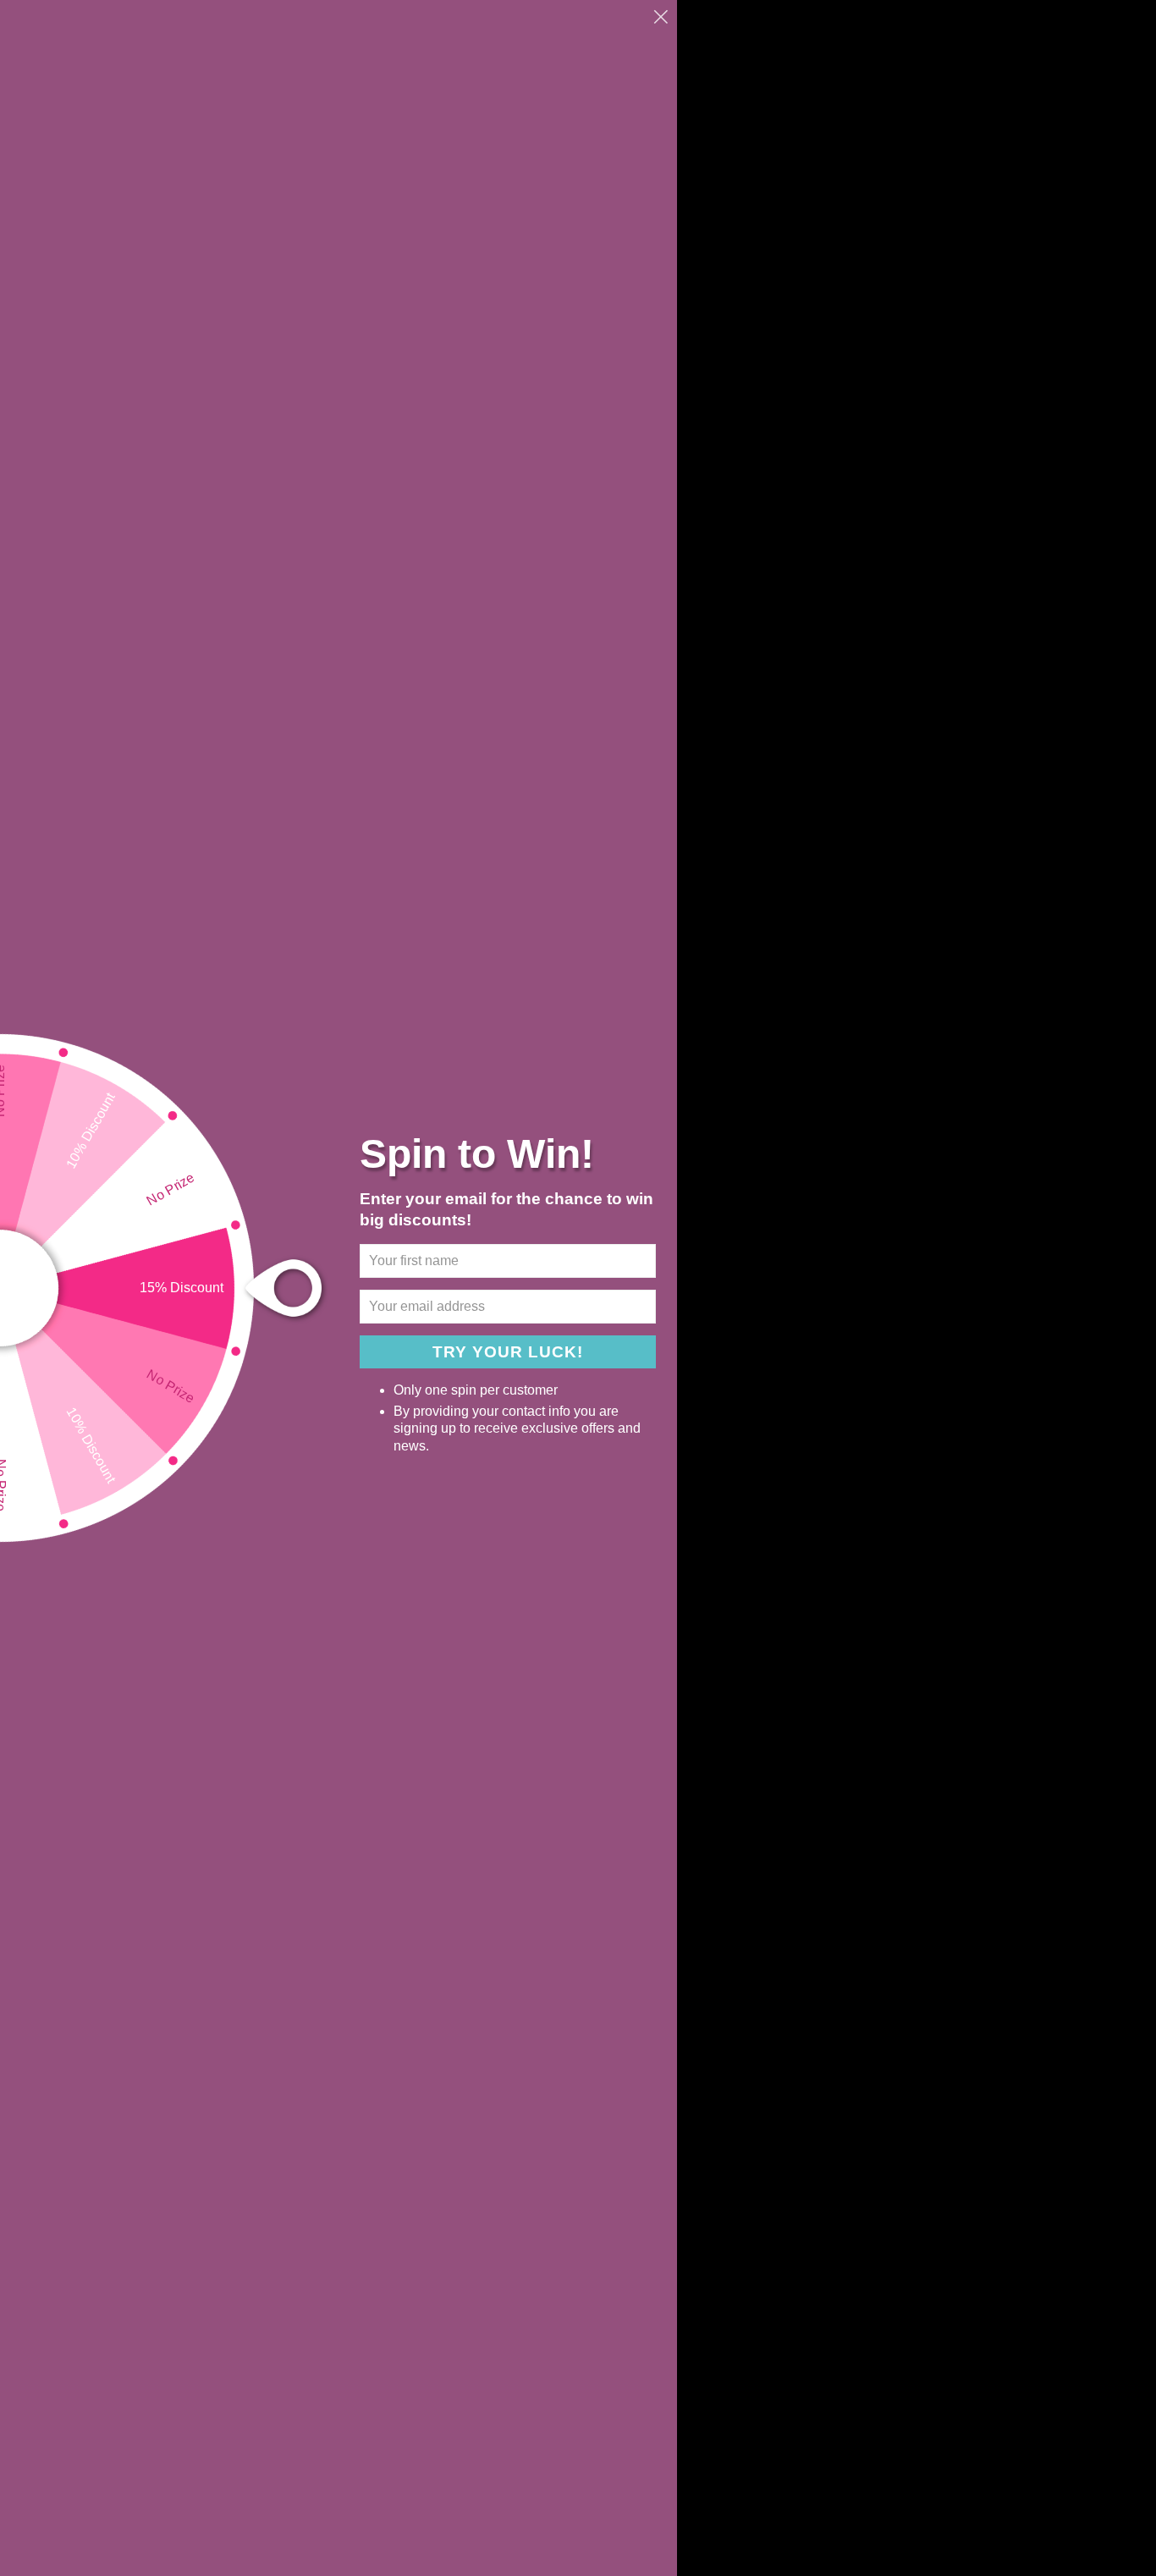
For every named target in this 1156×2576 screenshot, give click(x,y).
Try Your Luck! (508, 1352)
